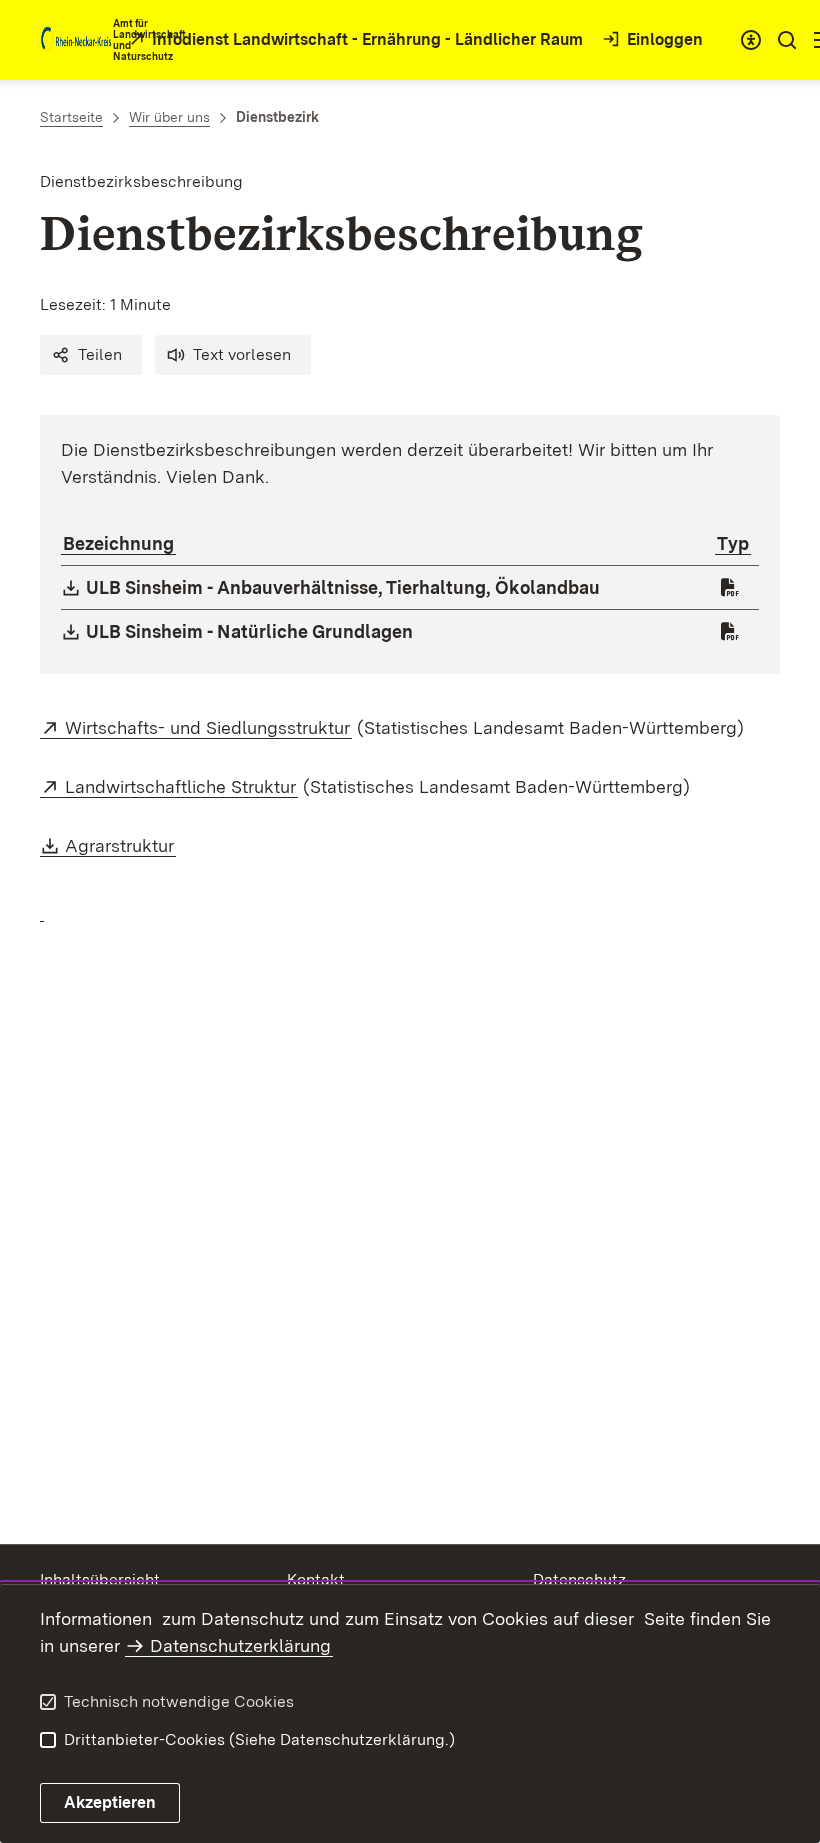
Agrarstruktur (120, 845)
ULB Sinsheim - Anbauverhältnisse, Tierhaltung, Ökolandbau (344, 587)
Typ (733, 543)
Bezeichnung (118, 543)
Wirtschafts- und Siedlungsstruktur (208, 727)
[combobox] (751, 40)
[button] (91, 355)
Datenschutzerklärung (240, 1645)
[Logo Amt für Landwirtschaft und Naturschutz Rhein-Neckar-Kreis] (76, 40)
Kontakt (316, 1579)
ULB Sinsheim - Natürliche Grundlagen (250, 631)
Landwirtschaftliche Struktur (181, 786)
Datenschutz (579, 1579)
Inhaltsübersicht (100, 1579)
